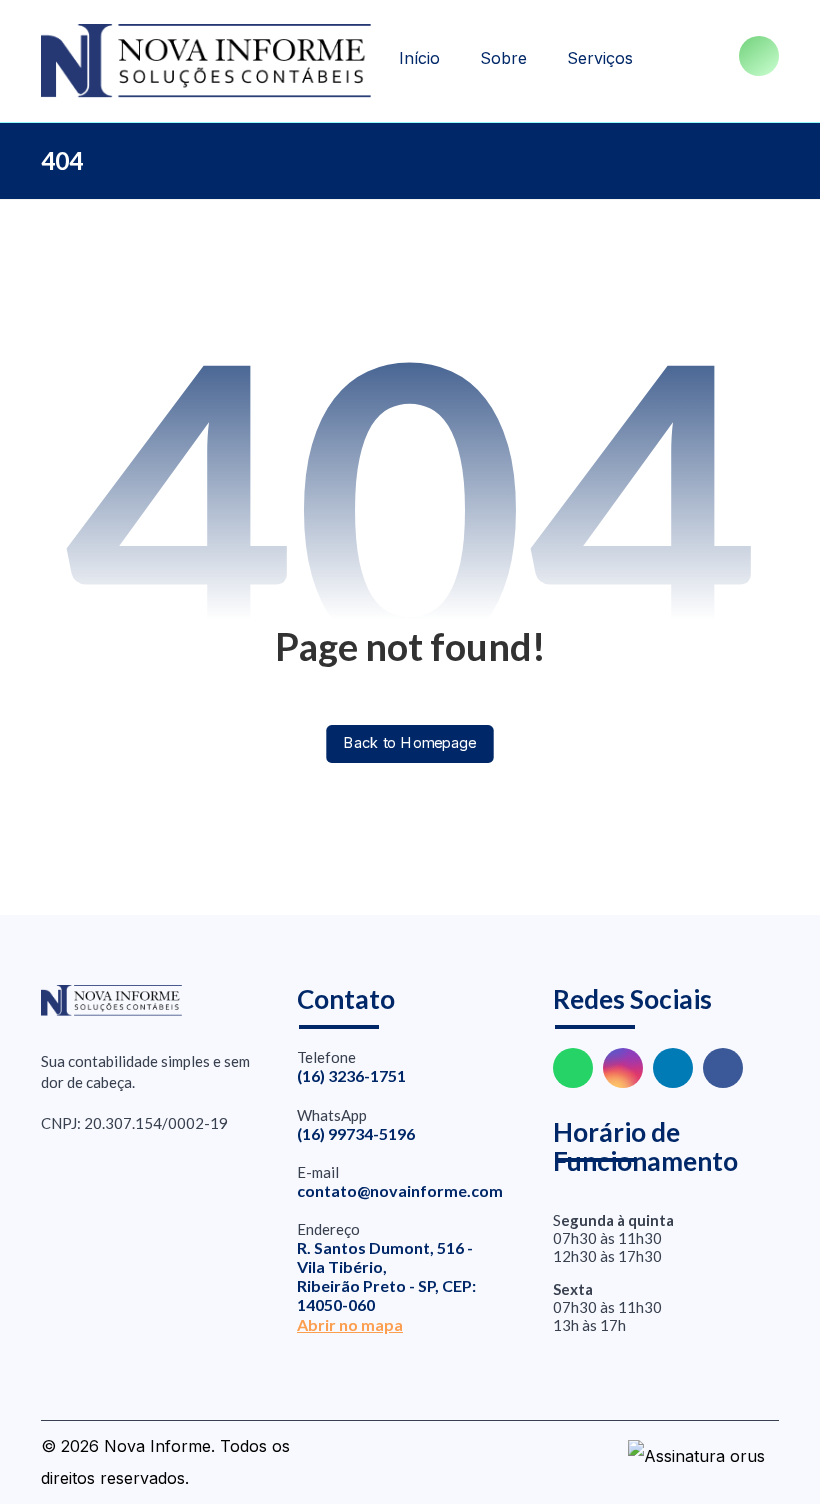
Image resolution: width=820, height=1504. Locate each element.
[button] (759, 56)
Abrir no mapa (350, 1324)
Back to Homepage (409, 743)
